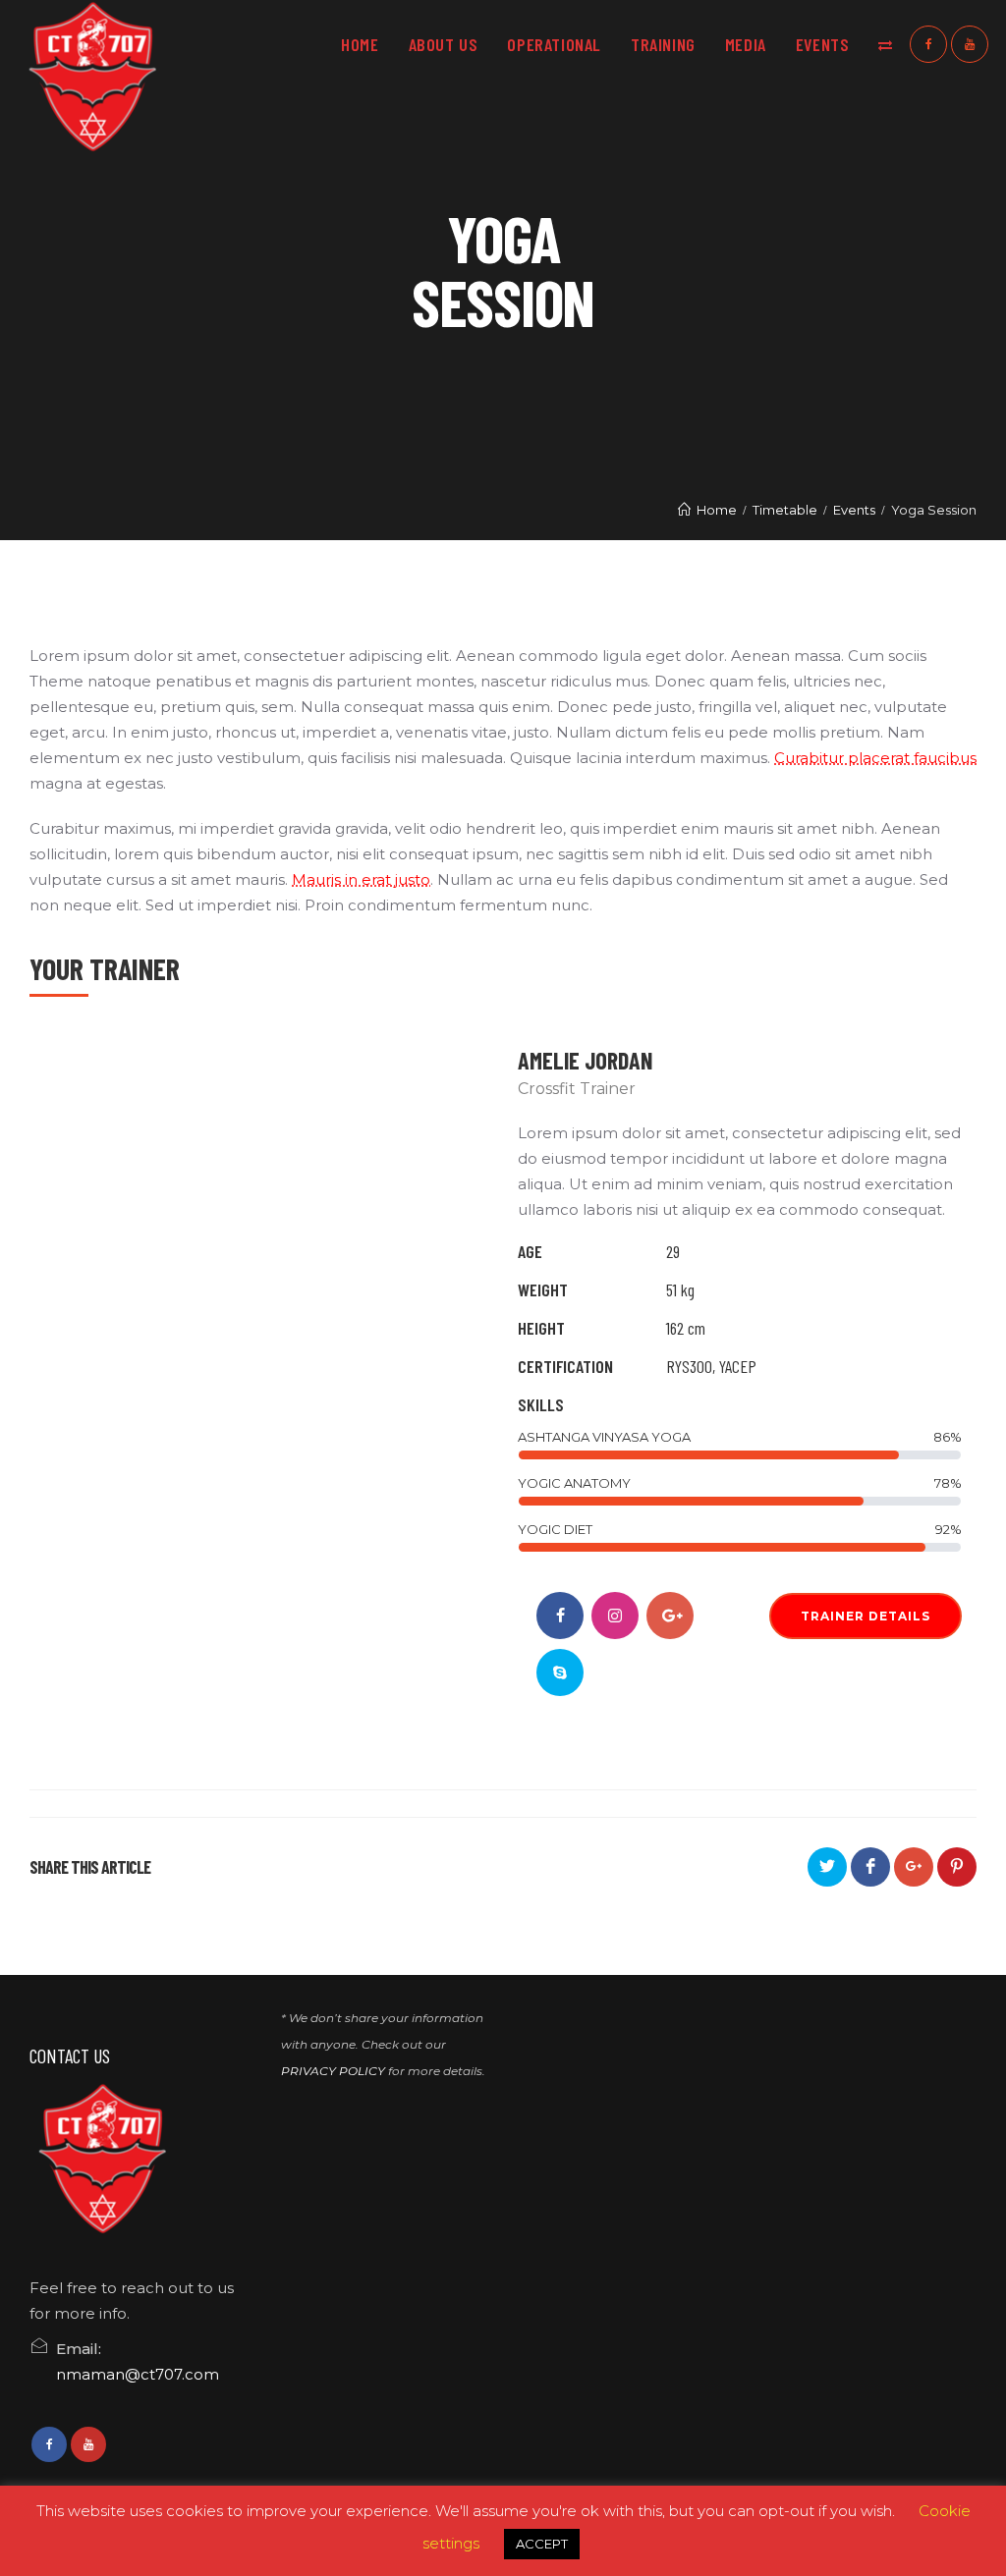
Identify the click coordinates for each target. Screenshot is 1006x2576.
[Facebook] (928, 44)
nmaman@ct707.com (138, 2374)
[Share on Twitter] (827, 1867)
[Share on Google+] (914, 1867)
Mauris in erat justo (361, 879)
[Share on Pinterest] (957, 1867)
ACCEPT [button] (542, 2544)
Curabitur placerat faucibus (875, 758)
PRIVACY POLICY (333, 2071)
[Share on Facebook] (870, 1867)
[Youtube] (970, 44)
